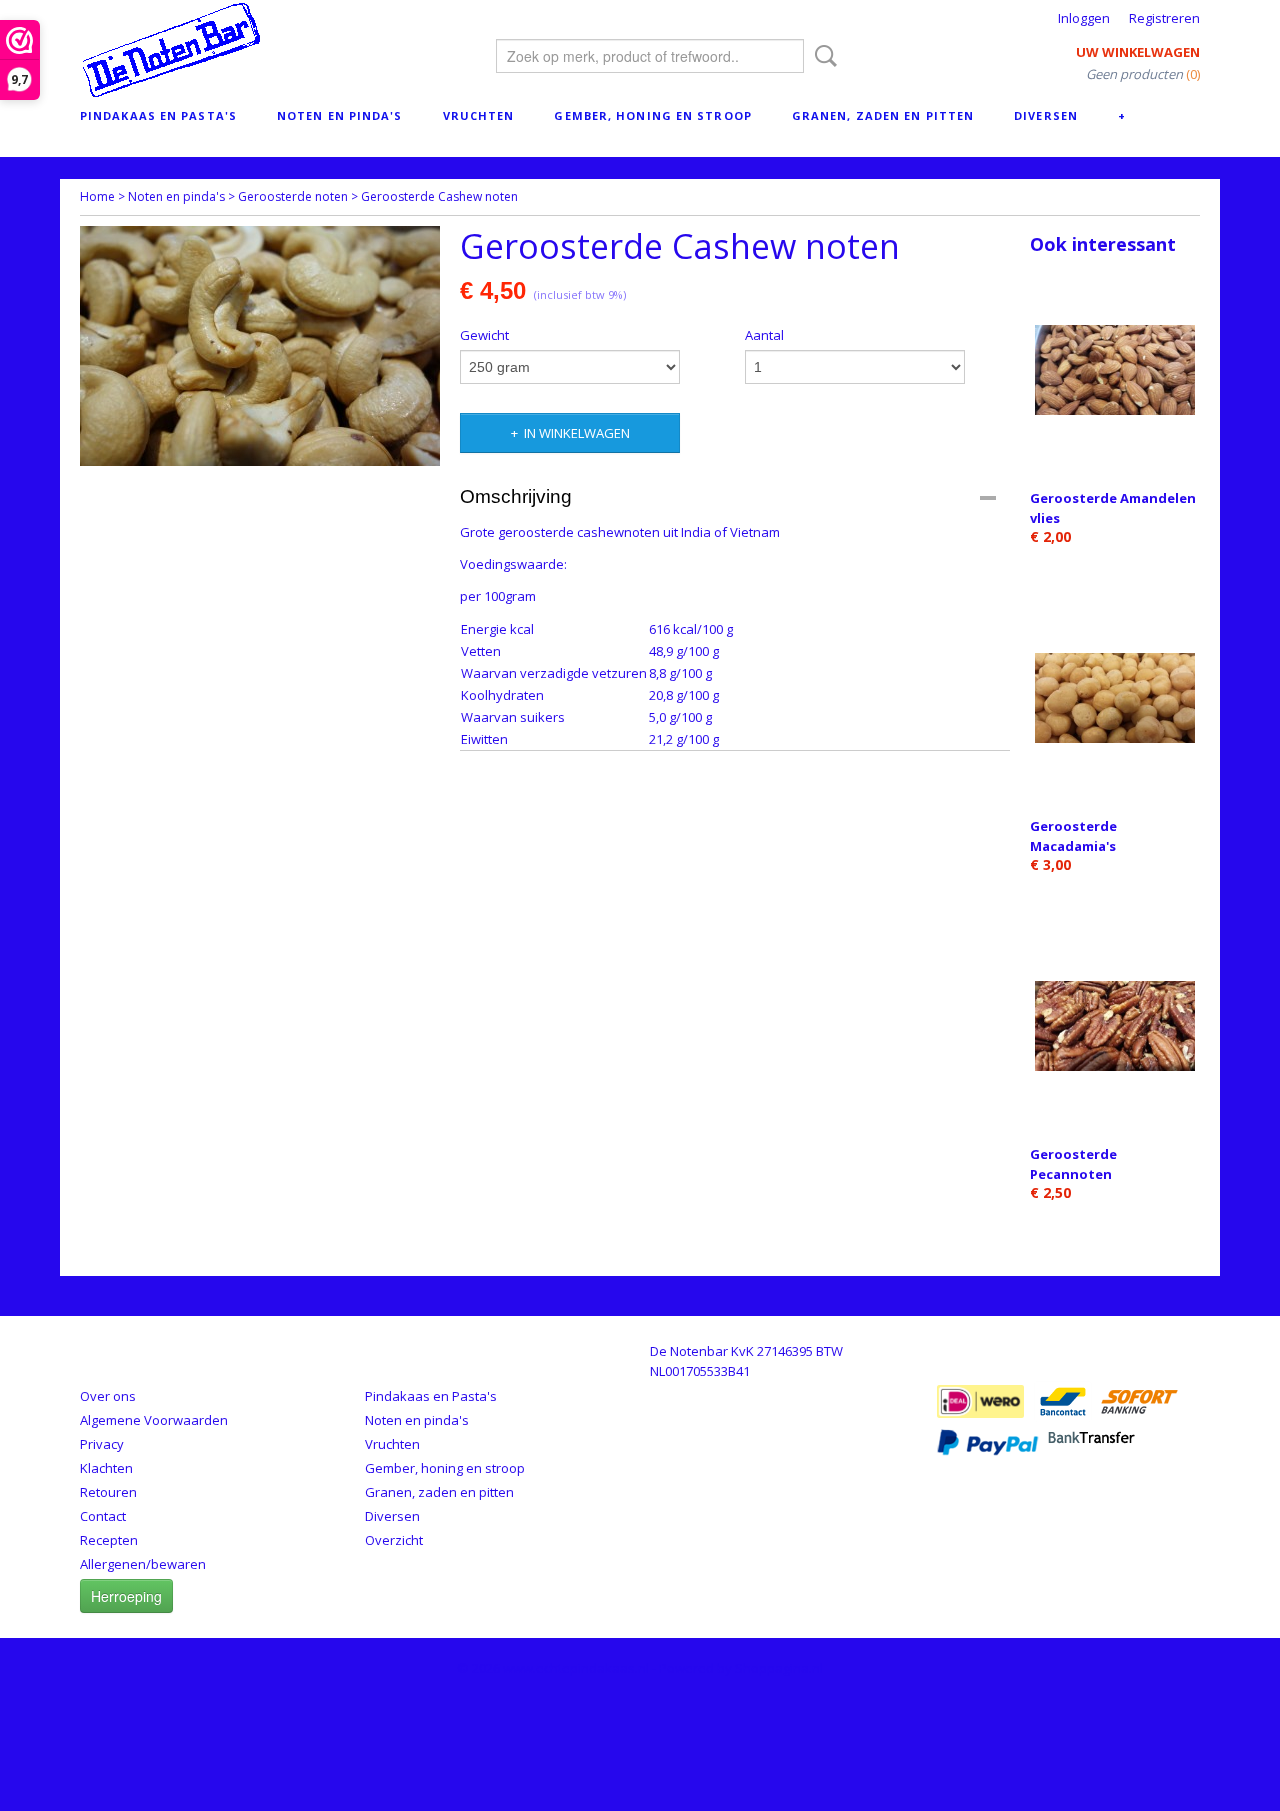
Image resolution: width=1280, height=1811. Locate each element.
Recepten (109, 1540)
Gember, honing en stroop (652, 115)
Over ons (108, 1396)
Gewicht (484, 335)
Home (97, 196)
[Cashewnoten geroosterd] (260, 346)
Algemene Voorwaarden (154, 1420)
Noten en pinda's (340, 115)
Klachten (106, 1468)
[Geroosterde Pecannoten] (1115, 1025)
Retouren (108, 1492)
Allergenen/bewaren (143, 1564)
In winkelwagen (577, 433)
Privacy (102, 1444)
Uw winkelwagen (1138, 52)
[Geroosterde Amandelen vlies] (1115, 369)
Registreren (1164, 18)
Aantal (764, 335)
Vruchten (479, 115)
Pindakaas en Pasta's (158, 115)
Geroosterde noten (293, 196)
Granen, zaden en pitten (883, 115)
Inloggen (1084, 18)
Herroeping (126, 1596)
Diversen (1046, 115)
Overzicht (394, 1540)
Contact (103, 1516)
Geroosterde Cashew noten (439, 196)
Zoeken (822, 56)
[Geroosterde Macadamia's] (1115, 697)
